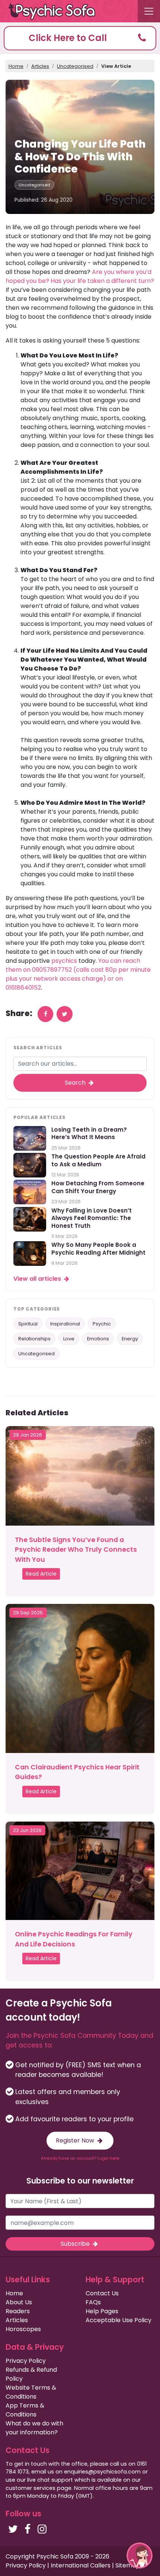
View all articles (38, 1279)
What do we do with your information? (34, 2428)
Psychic (102, 1324)
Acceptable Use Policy (119, 2320)
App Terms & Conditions (25, 2410)
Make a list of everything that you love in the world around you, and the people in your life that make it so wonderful (85, 382)
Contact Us (102, 2293)
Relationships (34, 1339)
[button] (80, 38)
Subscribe (76, 2244)
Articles (40, 66)
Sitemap (128, 2565)
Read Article (41, 1574)
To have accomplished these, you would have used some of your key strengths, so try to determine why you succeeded (87, 507)
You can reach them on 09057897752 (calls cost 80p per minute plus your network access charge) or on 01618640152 (78, 974)
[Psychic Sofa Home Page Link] (56, 11)
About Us (19, 2302)
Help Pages (102, 2311)
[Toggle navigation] (149, 11)
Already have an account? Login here (80, 2158)
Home (16, 66)
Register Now (76, 2140)
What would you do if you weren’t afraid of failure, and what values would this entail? (80, 606)
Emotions (98, 1339)
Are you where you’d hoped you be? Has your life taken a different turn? (80, 276)
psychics (64, 961)
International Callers (81, 2565)
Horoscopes (23, 2329)
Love (69, 1339)
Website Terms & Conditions (31, 2392)
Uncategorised (75, 66)
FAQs (93, 2302)
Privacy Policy (26, 2361)
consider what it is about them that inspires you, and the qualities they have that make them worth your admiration (87, 830)
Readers (18, 2311)
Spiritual (28, 1324)
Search (76, 1083)
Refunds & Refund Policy (31, 2374)
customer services (31, 2488)
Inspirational (65, 1324)
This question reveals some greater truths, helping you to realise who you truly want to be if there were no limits (84, 749)
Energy (130, 1339)
